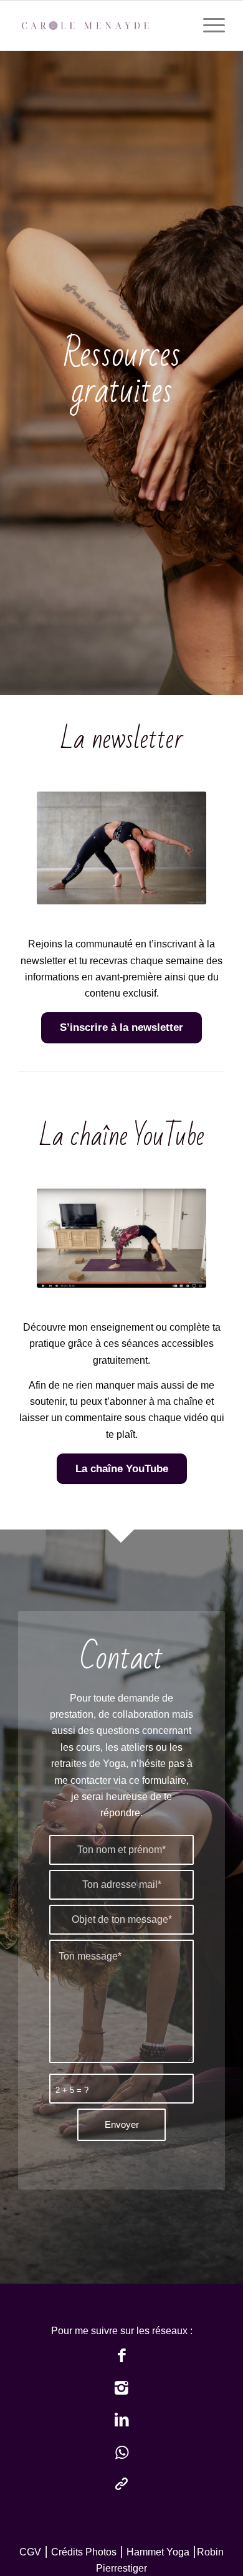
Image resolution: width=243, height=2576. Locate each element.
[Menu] (208, 26)
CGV (30, 2552)
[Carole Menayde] (101, 26)
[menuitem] (208, 26)
